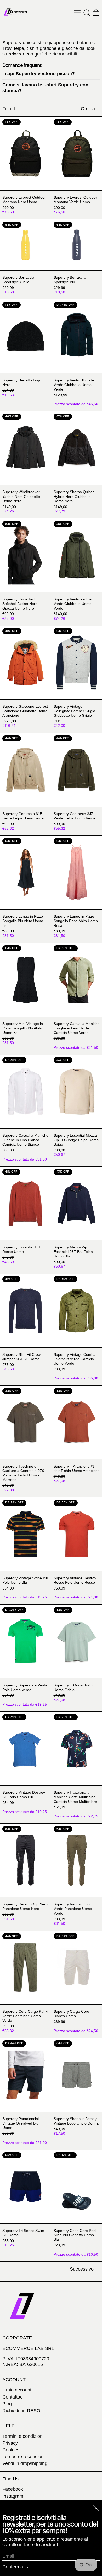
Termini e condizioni (23, 2436)
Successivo (82, 2269)
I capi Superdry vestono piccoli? (39, 74)
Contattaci (13, 2397)
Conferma (13, 2567)
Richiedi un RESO (21, 2411)
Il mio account (17, 2390)
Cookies (11, 2450)
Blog (7, 2404)
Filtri (7, 109)
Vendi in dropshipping (25, 2463)
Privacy (10, 2443)
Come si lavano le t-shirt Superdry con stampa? (45, 88)
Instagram (13, 2496)
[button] (87, 13)
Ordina (88, 109)
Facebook (13, 2489)
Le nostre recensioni (24, 2457)
